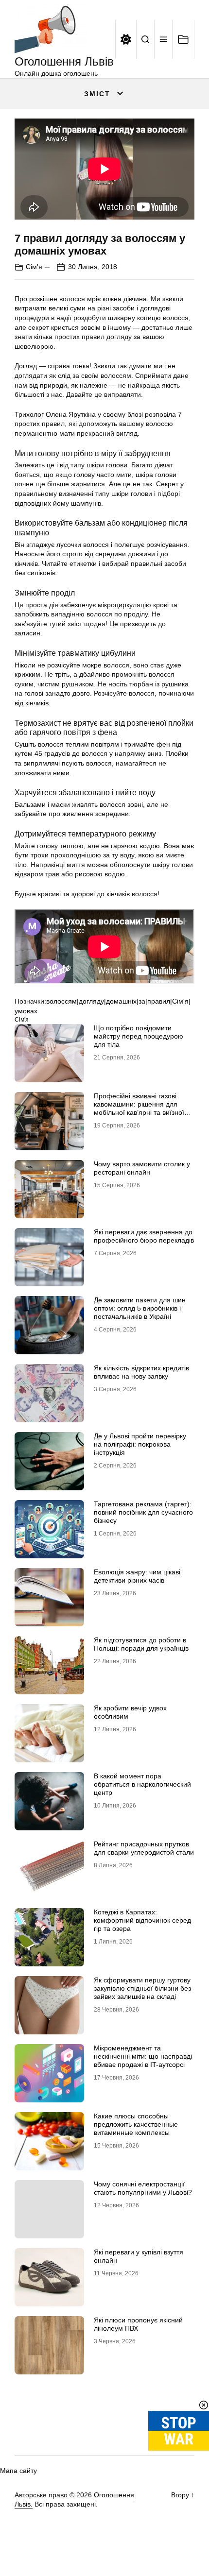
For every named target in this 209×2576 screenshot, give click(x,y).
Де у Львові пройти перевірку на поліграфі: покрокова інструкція (140, 1444)
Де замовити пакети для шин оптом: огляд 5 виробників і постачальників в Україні (140, 1308)
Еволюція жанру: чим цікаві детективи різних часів (137, 1576)
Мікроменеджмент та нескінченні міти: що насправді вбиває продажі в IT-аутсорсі (143, 2056)
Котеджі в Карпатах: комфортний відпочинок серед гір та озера (142, 1920)
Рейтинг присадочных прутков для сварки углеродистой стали (144, 1848)
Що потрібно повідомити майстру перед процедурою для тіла (139, 1036)
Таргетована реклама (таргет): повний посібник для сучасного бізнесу (143, 1512)
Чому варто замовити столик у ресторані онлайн (142, 1168)
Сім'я (34, 267)
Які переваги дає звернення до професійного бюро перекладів (144, 1236)
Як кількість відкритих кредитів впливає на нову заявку (141, 1372)
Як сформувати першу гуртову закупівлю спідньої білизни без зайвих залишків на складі (142, 1988)
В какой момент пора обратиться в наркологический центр (142, 1784)
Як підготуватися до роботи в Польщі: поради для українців (141, 1644)
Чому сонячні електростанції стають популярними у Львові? (143, 2188)
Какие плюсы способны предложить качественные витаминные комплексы (136, 2124)
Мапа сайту (18, 2471)
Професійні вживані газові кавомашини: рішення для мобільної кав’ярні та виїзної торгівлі (139, 1108)
